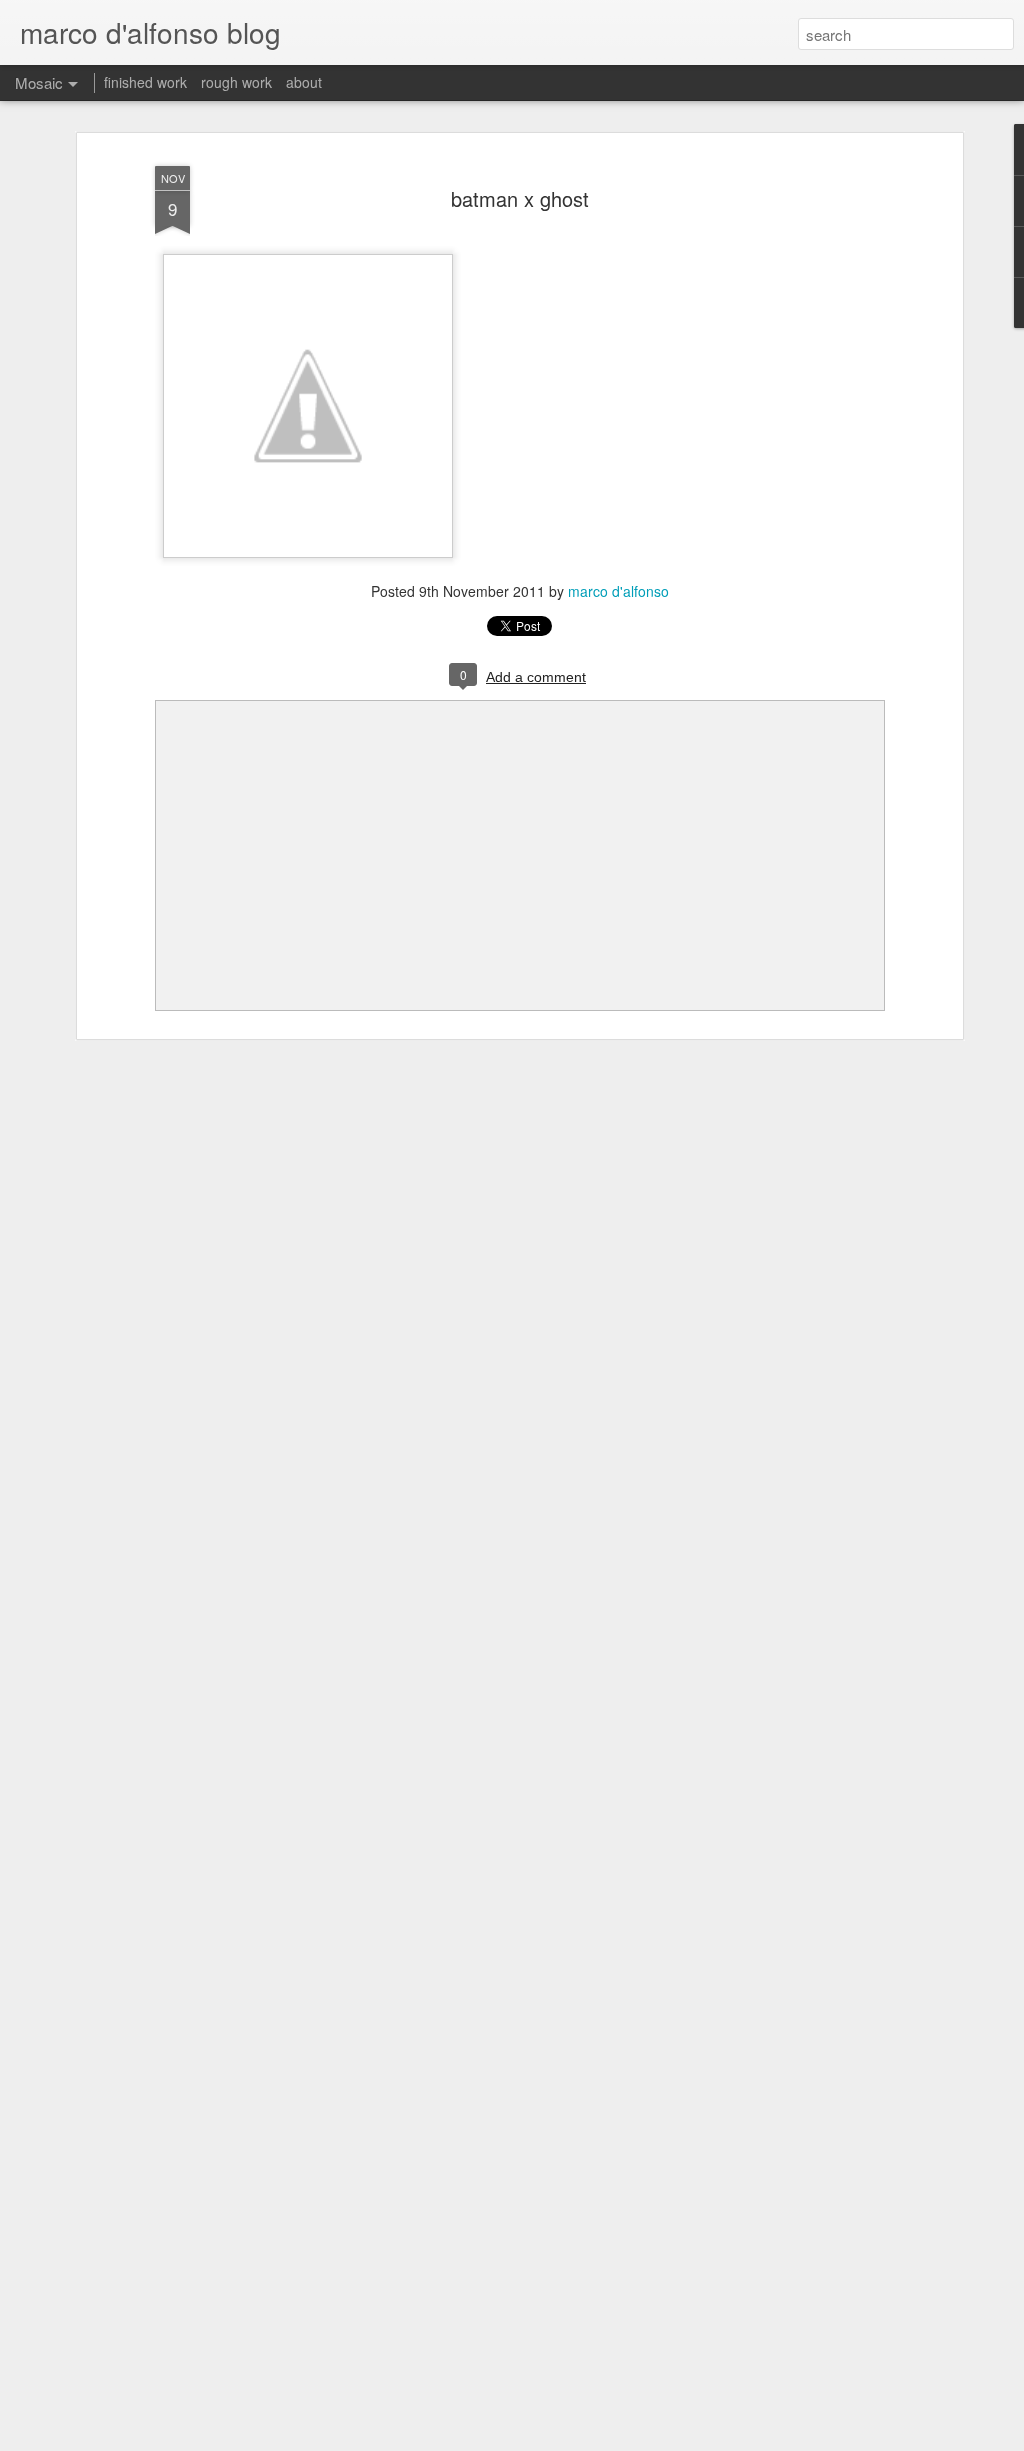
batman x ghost (520, 198)
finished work (145, 82)
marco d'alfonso (618, 591)
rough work (236, 82)
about (304, 82)
